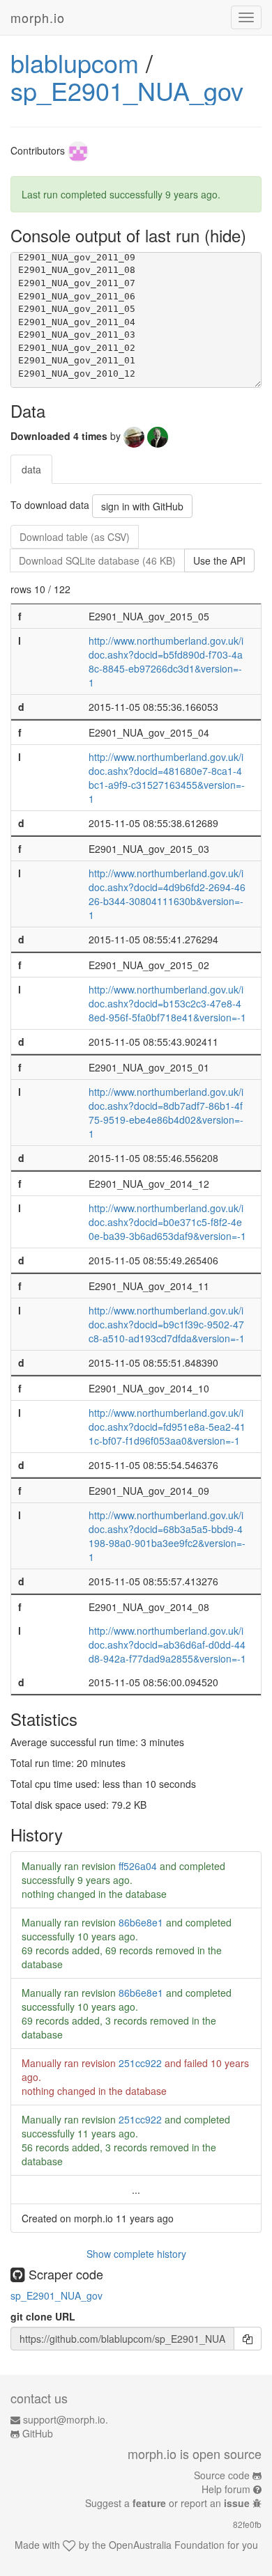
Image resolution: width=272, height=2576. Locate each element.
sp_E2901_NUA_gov (127, 90)
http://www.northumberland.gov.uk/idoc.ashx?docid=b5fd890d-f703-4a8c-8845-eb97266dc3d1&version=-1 (166, 661)
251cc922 (140, 2063)
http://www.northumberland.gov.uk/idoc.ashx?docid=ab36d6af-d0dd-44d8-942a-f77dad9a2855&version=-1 (167, 1644)
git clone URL (43, 2316)
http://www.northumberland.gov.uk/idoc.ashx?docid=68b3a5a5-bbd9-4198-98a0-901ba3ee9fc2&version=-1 (167, 1536)
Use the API (219, 560)
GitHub (38, 2433)
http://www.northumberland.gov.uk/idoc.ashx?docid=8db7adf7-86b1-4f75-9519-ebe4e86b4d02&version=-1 (166, 1113)
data (31, 469)
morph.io (38, 17)
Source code (222, 2475)
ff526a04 (138, 1866)
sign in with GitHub (142, 506)
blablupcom (75, 62)
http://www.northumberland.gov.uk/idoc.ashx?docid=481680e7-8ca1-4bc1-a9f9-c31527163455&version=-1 (167, 778)
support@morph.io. (66, 2419)
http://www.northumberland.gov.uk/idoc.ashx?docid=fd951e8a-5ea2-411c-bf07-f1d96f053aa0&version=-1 (167, 1427)
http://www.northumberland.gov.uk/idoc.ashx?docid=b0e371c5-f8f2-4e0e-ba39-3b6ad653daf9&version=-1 (167, 1222)
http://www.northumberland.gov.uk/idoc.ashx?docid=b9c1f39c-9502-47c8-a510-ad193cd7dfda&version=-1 (167, 1324)
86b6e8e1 (141, 1922)
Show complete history (136, 2254)
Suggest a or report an (167, 2503)
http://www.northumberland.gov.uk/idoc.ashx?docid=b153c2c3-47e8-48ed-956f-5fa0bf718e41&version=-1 (167, 1003)
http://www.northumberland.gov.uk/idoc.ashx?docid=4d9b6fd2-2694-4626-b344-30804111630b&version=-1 (167, 894)
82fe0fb (247, 2524)
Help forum (226, 2489)
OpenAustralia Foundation (167, 2545)
